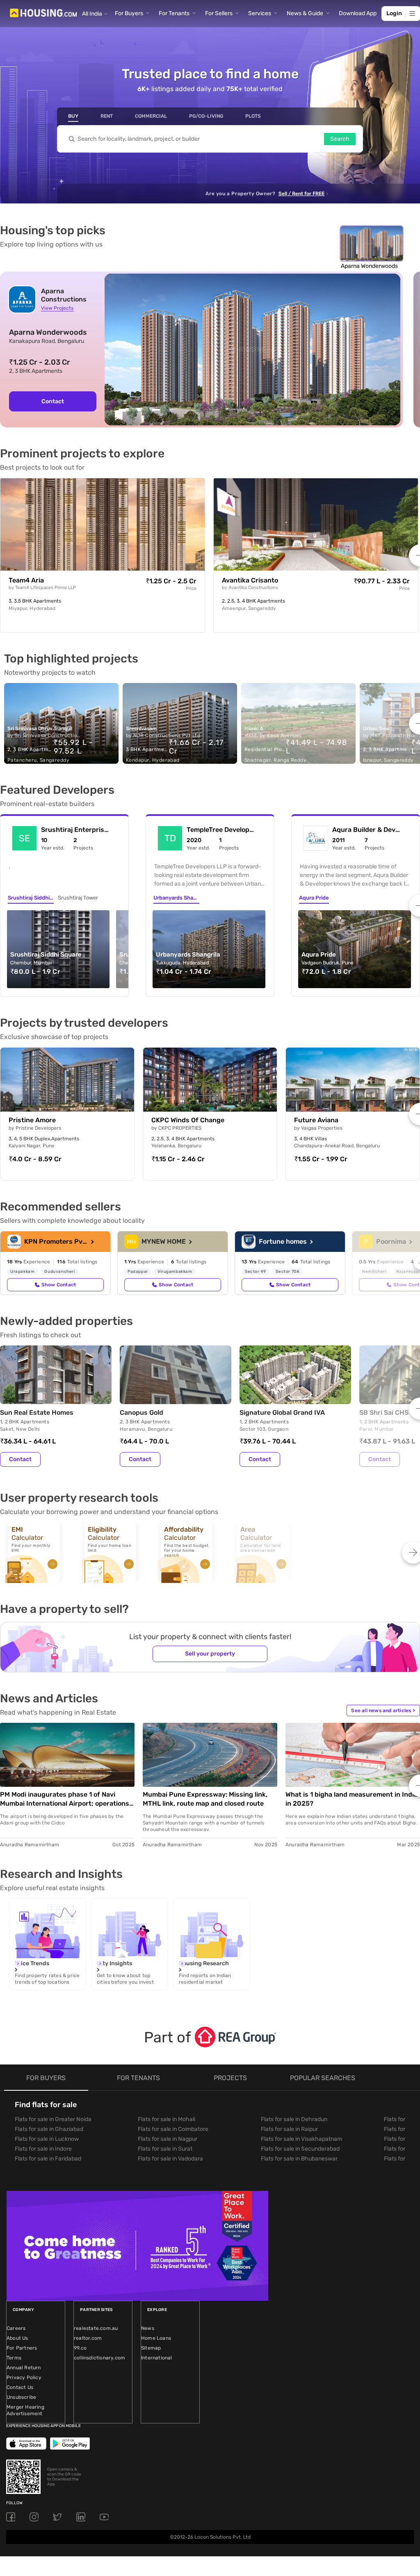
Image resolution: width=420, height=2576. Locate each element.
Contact (53, 401)
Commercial (151, 116)
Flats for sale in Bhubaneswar (299, 2159)
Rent (107, 116)
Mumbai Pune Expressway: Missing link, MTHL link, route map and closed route (205, 1799)
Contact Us (20, 2387)
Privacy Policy (24, 2377)
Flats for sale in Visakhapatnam (301, 2139)
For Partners (22, 2348)
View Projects (57, 308)
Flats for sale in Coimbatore (173, 2129)
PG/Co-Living (206, 116)
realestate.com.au (96, 2328)
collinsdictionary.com (99, 2358)
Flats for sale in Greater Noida (53, 2119)
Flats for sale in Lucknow (47, 2139)
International (157, 2358)
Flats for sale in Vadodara (170, 2159)
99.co (80, 2348)
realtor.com (88, 2338)
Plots (253, 116)
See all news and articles (383, 1710)
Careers (16, 2328)
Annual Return (24, 2368)
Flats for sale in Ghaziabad (49, 2129)
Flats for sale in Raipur (289, 2129)
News (148, 2328)
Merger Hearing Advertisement (25, 2410)
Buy (73, 116)
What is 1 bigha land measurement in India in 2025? (352, 1799)
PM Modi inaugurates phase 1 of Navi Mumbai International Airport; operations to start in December (65, 1799)
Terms (14, 2358)
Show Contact (59, 1285)
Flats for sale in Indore (43, 2149)
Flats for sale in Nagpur (168, 2139)
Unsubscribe (21, 2397)
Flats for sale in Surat (165, 2149)
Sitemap (151, 2348)
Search (340, 139)
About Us (17, 2338)
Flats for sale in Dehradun (294, 2119)
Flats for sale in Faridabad (48, 2159)
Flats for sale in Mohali (167, 2119)
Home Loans (156, 2338)
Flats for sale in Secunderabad (300, 2149)
